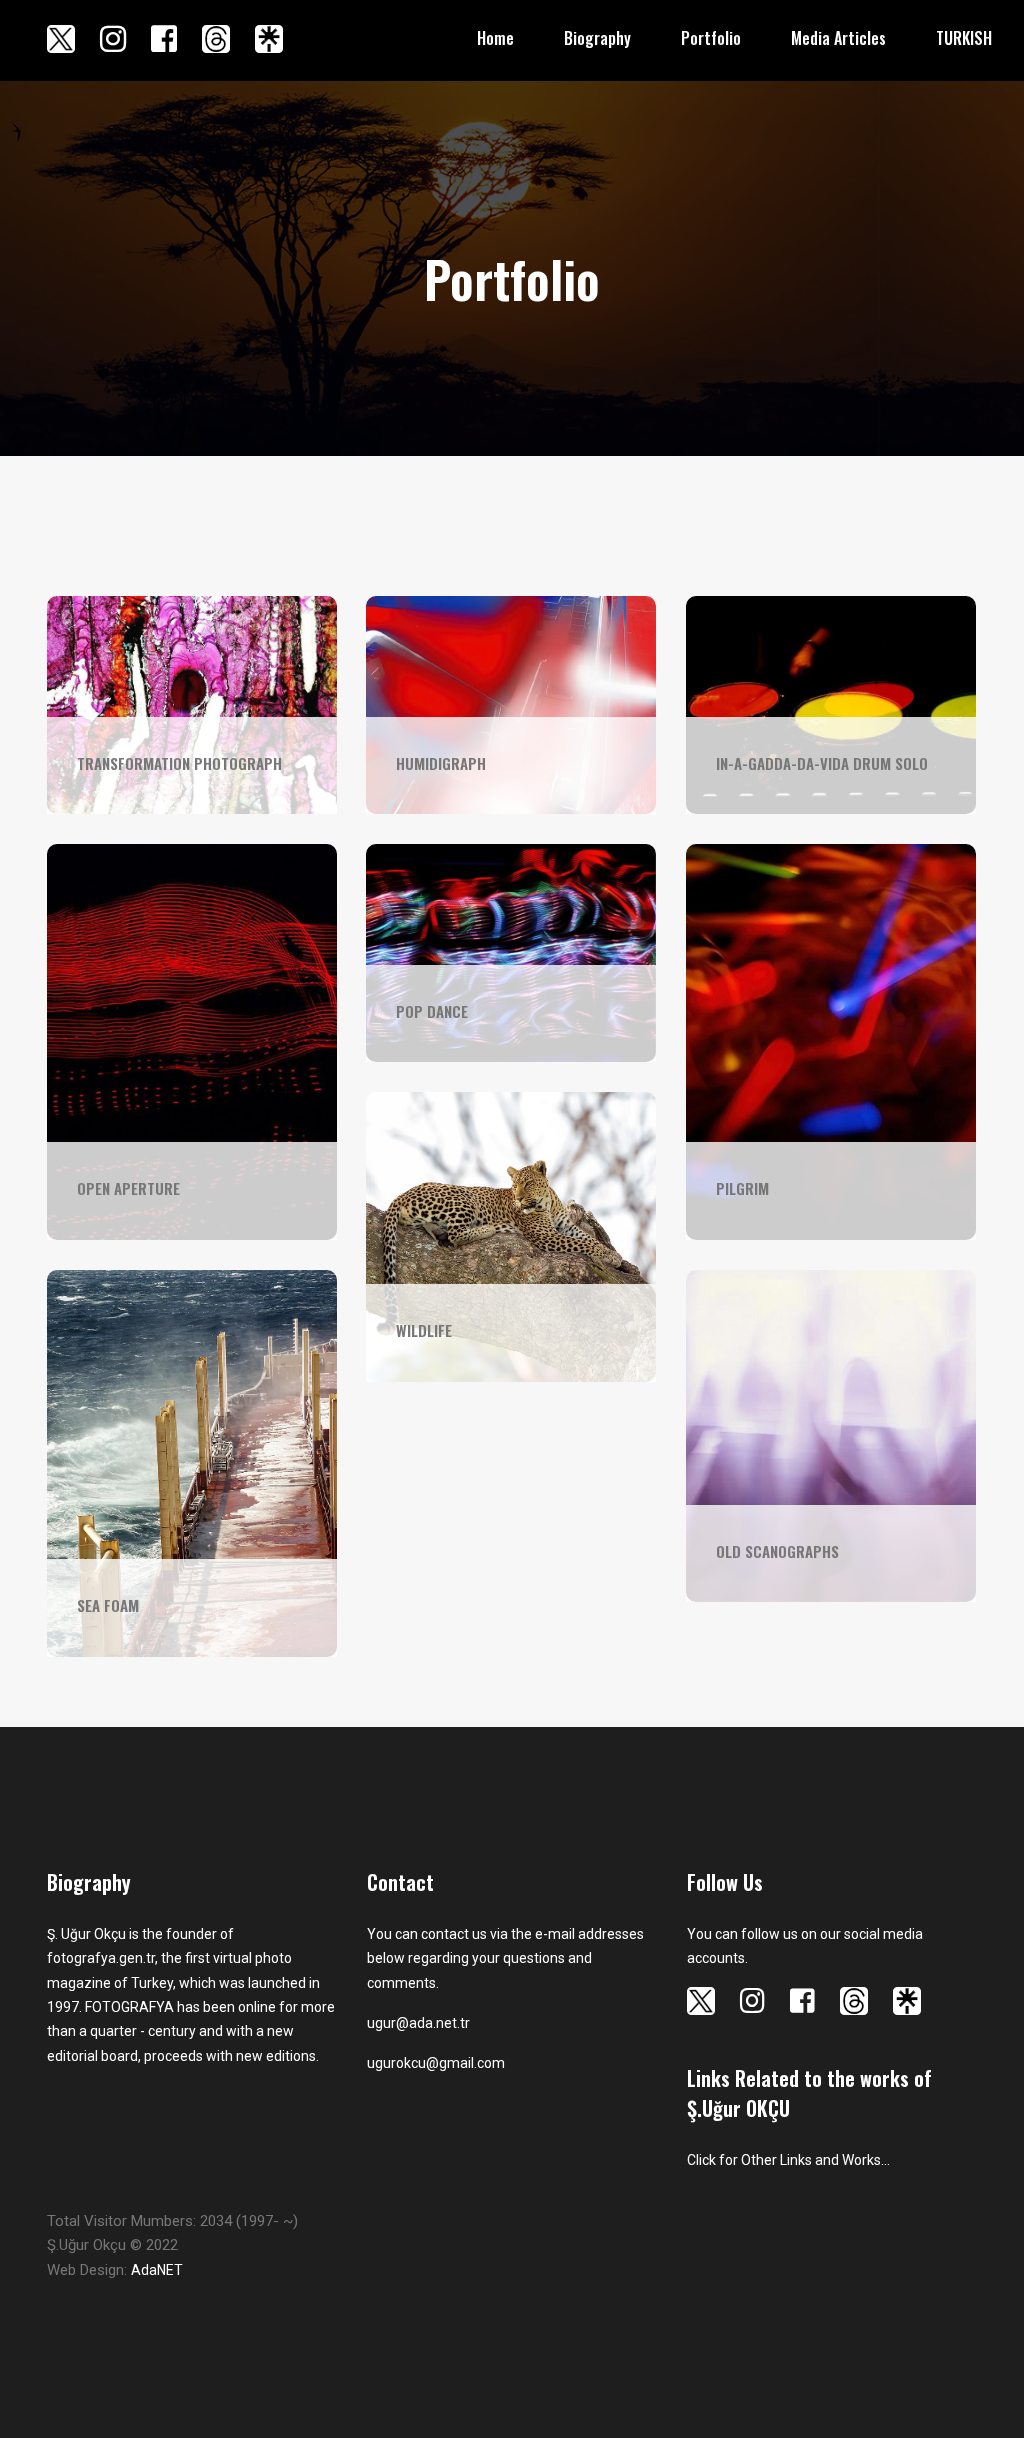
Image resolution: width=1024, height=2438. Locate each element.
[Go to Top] (1006, 2388)
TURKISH (964, 38)
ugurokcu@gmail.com (436, 2063)
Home (495, 38)
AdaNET (157, 2270)
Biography (597, 38)
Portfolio (711, 38)
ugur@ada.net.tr (418, 2023)
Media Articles (838, 38)
